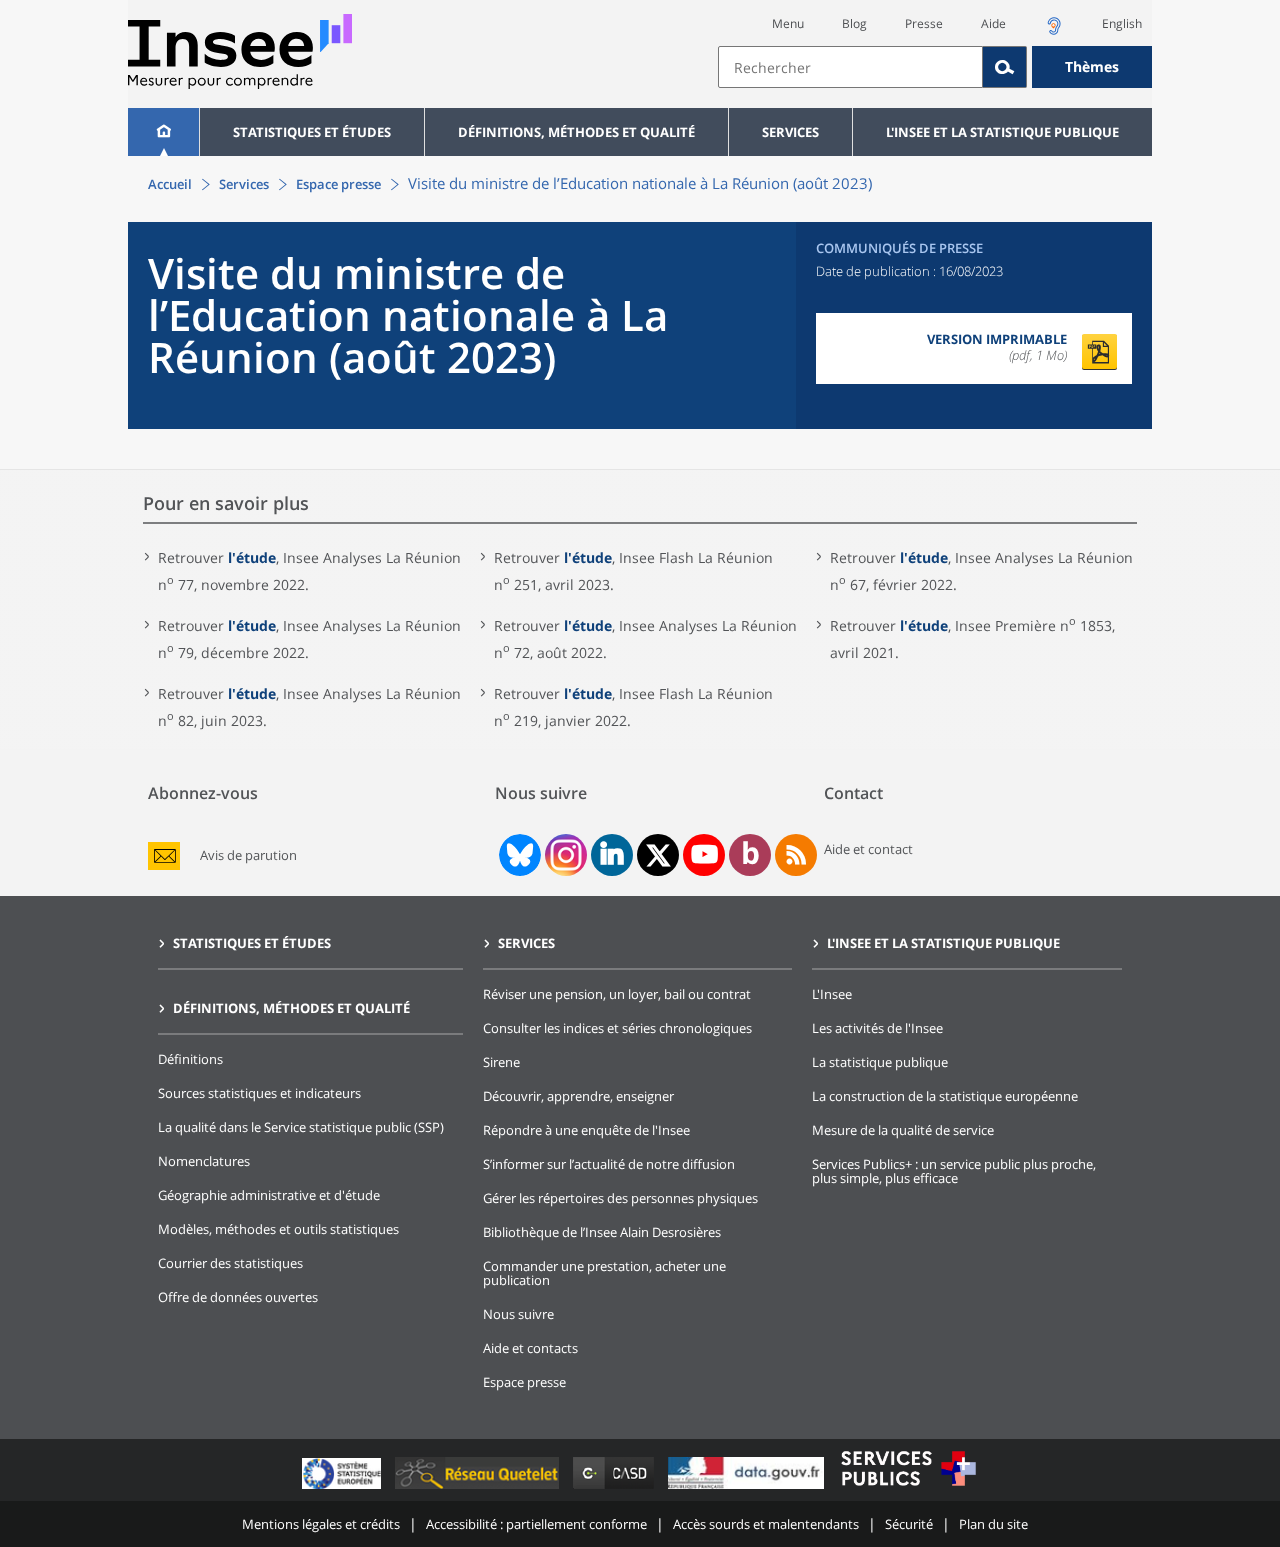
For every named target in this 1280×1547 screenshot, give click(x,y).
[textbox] (850, 67)
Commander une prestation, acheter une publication (604, 1273)
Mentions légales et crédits (321, 1524)
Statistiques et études (312, 132)
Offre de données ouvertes (238, 1297)
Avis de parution (248, 855)
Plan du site (993, 1524)
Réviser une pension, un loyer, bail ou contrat (617, 994)
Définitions (190, 1059)
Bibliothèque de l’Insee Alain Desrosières (602, 1232)
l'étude (252, 557)
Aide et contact (868, 849)
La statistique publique (880, 1062)
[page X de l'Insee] (658, 855)
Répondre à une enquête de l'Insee (586, 1130)
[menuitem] (163, 132)
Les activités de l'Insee (877, 1028)
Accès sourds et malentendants (766, 1524)
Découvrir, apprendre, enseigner (578, 1096)
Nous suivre (518, 1314)
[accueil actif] (163, 132)
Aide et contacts (530, 1348)
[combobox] (935, 67)
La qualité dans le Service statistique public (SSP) (301, 1127)
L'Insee (832, 994)
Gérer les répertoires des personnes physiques (620, 1198)
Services (790, 132)
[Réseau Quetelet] (479, 1488)
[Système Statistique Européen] (343, 1488)
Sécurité (909, 1524)
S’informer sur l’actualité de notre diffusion (609, 1164)
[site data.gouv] (748, 1488)
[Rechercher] (1005, 67)
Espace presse (338, 184)
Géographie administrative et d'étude (269, 1195)
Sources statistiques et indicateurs (259, 1093)
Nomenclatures (204, 1161)
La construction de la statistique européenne (945, 1096)
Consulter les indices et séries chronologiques (617, 1028)
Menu (788, 23)
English (1122, 23)
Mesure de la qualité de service (903, 1130)
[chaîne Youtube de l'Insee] (704, 855)
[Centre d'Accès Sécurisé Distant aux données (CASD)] (615, 1488)
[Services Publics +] (908, 1488)
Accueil (170, 184)
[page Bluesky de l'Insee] (518, 855)
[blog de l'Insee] (750, 855)
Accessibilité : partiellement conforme (536, 1524)
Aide (993, 23)
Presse (924, 23)
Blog (854, 23)
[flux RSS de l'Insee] (796, 855)
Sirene (501, 1062)
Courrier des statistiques (230, 1263)
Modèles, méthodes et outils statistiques (278, 1229)
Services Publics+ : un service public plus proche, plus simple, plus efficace (954, 1171)
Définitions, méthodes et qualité (576, 132)
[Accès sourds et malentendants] (1054, 31)
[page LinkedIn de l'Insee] (612, 855)
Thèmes (1092, 66)
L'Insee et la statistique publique (1002, 132)
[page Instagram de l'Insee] (564, 855)
